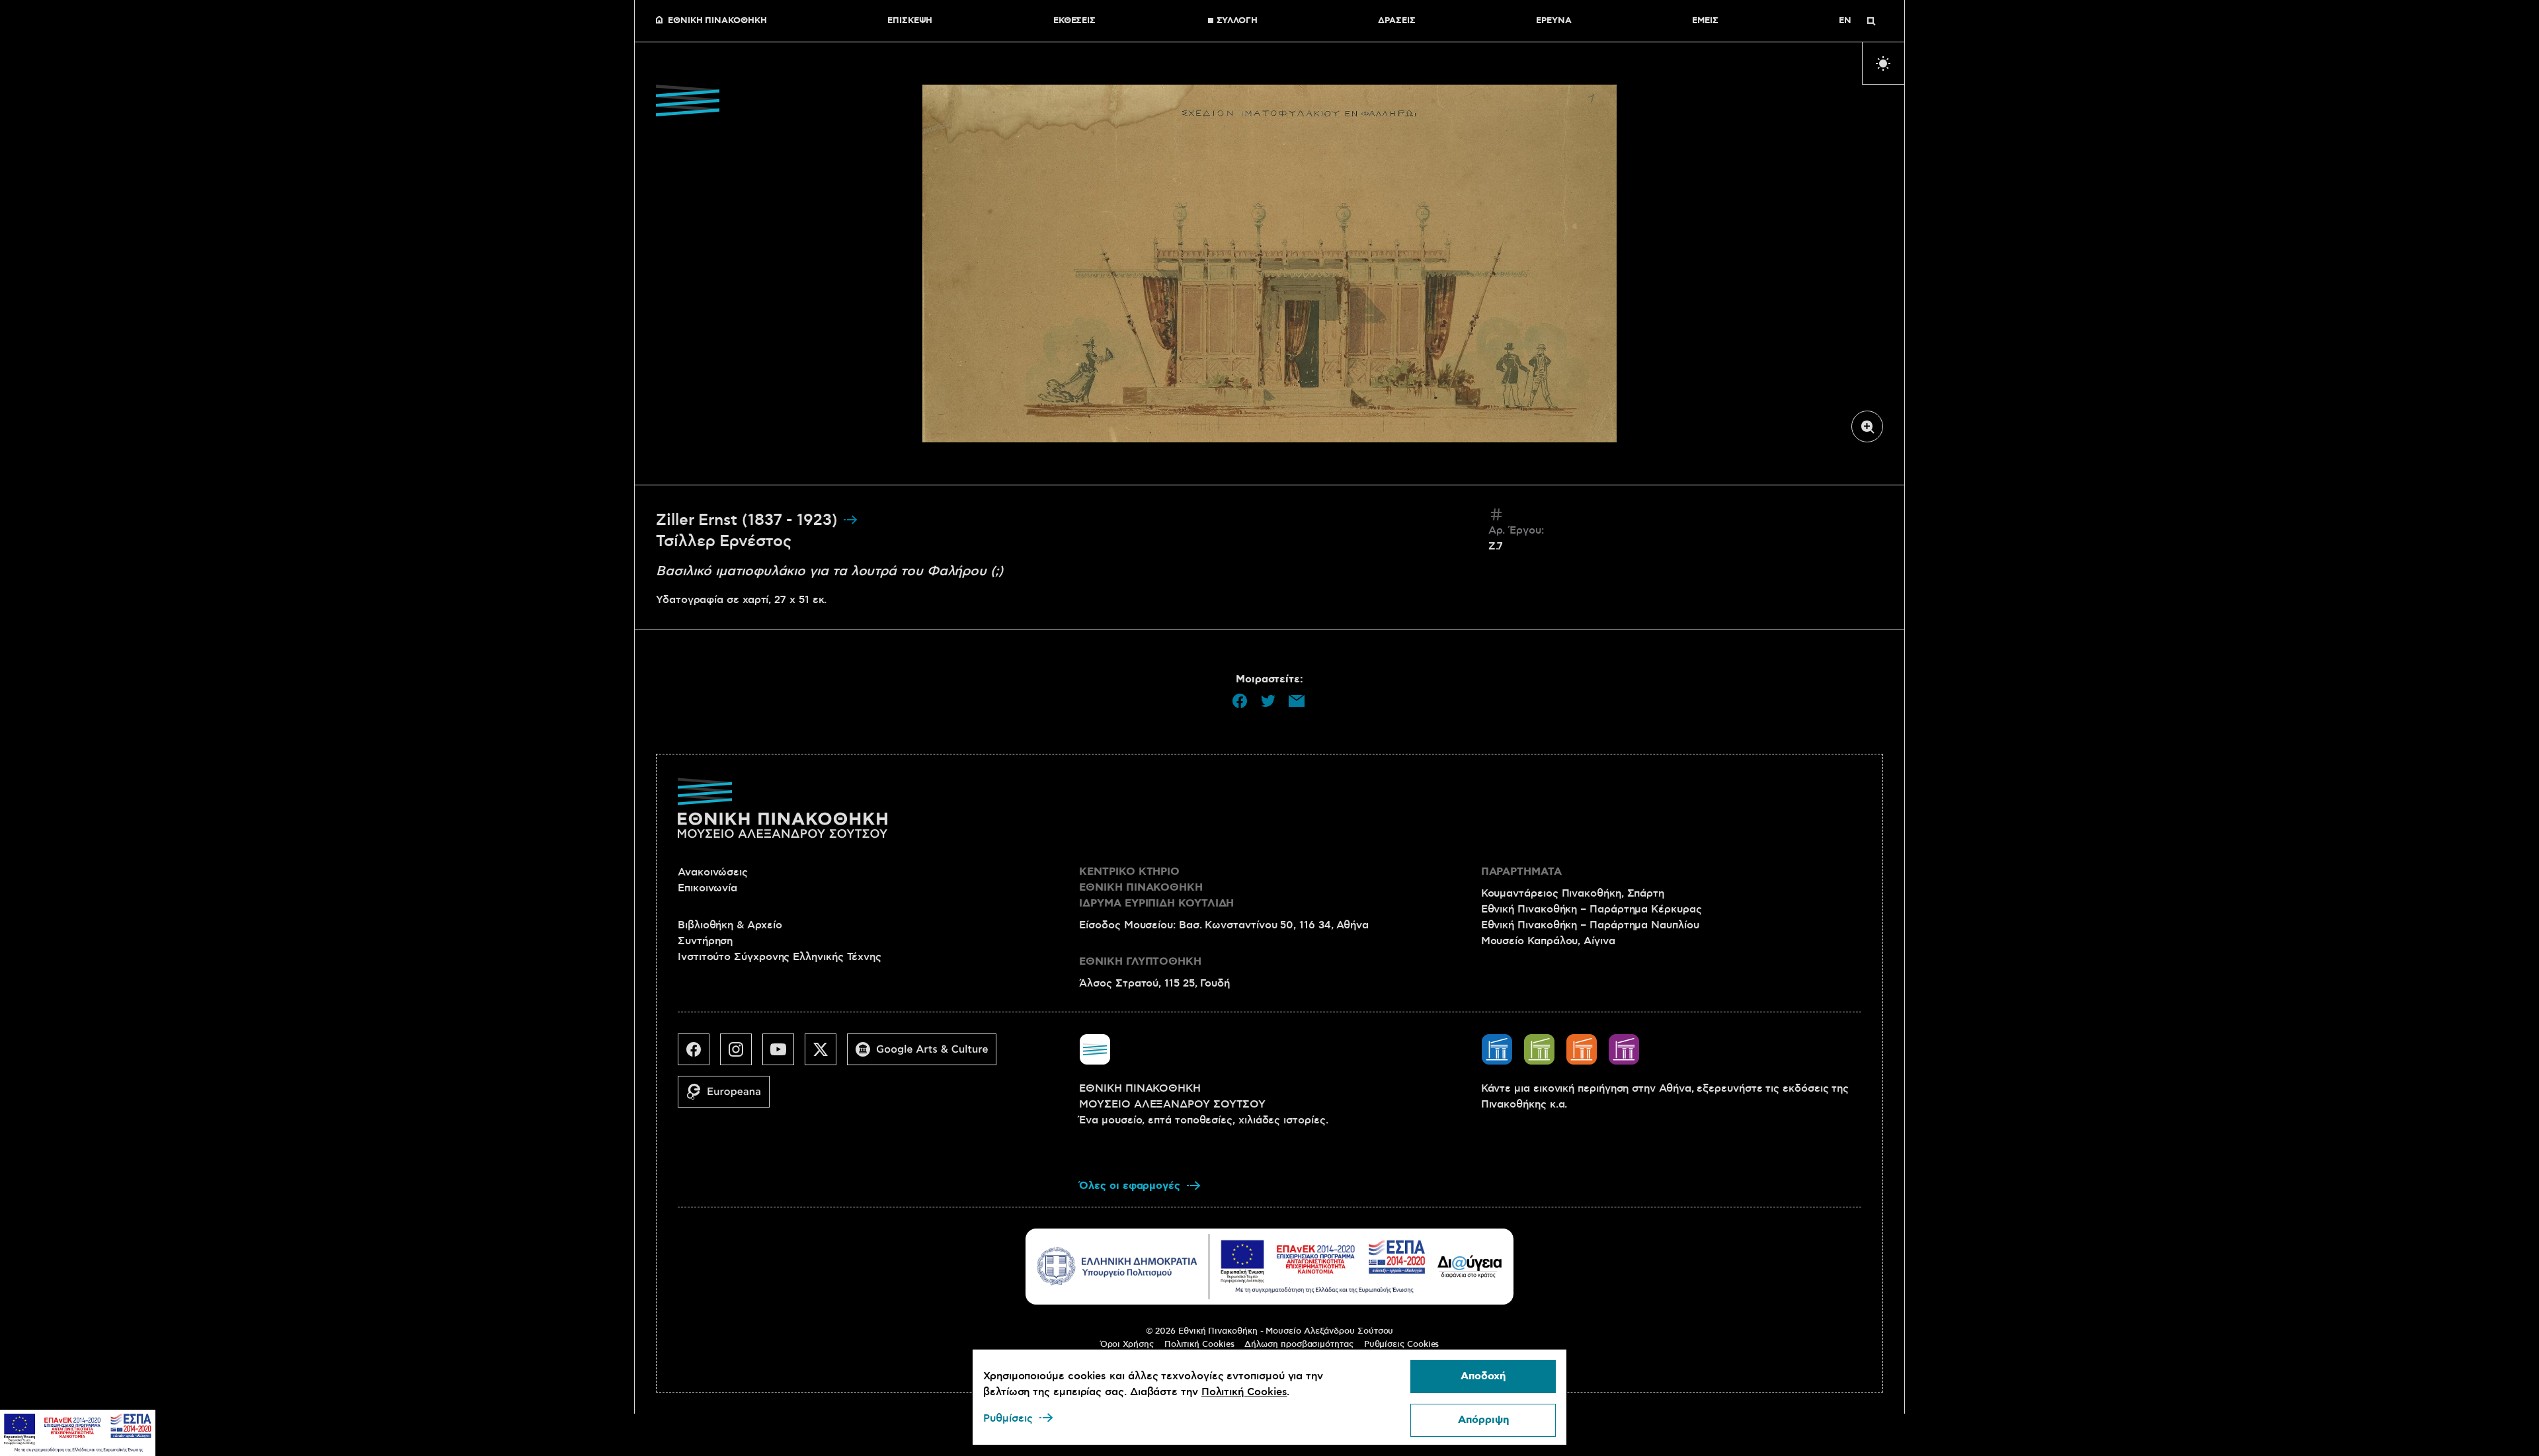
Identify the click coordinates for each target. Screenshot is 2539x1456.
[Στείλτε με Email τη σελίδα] (1297, 701)
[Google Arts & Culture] (927, 1055)
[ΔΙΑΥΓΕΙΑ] (1470, 1266)
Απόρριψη (1483, 1420)
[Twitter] (826, 1055)
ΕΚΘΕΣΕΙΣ (1074, 21)
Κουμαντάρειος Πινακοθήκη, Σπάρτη (1573, 893)
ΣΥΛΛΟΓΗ (1237, 21)
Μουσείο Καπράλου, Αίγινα (1548, 941)
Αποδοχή (1483, 1376)
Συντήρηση (705, 941)
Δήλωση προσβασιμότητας (1299, 1344)
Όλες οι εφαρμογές (1130, 1186)
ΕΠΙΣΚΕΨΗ (910, 21)
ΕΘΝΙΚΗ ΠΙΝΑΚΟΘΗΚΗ (717, 21)
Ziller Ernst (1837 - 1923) (749, 520)
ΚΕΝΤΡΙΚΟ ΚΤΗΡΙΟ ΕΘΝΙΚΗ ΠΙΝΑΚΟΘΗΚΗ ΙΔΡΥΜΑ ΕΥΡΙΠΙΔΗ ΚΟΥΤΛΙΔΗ (1156, 888)
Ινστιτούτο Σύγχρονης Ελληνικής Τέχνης (780, 957)
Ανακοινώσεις (713, 872)
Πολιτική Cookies (1199, 1344)
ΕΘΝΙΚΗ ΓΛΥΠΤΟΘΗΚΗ (1140, 962)
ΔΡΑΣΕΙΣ (1396, 21)
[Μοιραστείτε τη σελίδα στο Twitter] (1268, 701)
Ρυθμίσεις (1008, 1418)
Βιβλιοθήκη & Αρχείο (730, 925)
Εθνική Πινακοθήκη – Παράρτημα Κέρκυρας (1592, 909)
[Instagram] (741, 1055)
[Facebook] (699, 1055)
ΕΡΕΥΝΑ (1554, 21)
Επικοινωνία (707, 888)
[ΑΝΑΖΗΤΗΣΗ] (1871, 21)
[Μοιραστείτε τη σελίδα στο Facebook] (1240, 701)
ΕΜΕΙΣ (1705, 21)
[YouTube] (784, 1055)
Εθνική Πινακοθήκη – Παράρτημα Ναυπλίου (1590, 925)
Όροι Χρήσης (1127, 1344)
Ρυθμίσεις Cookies (1402, 1344)
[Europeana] (729, 1097)
